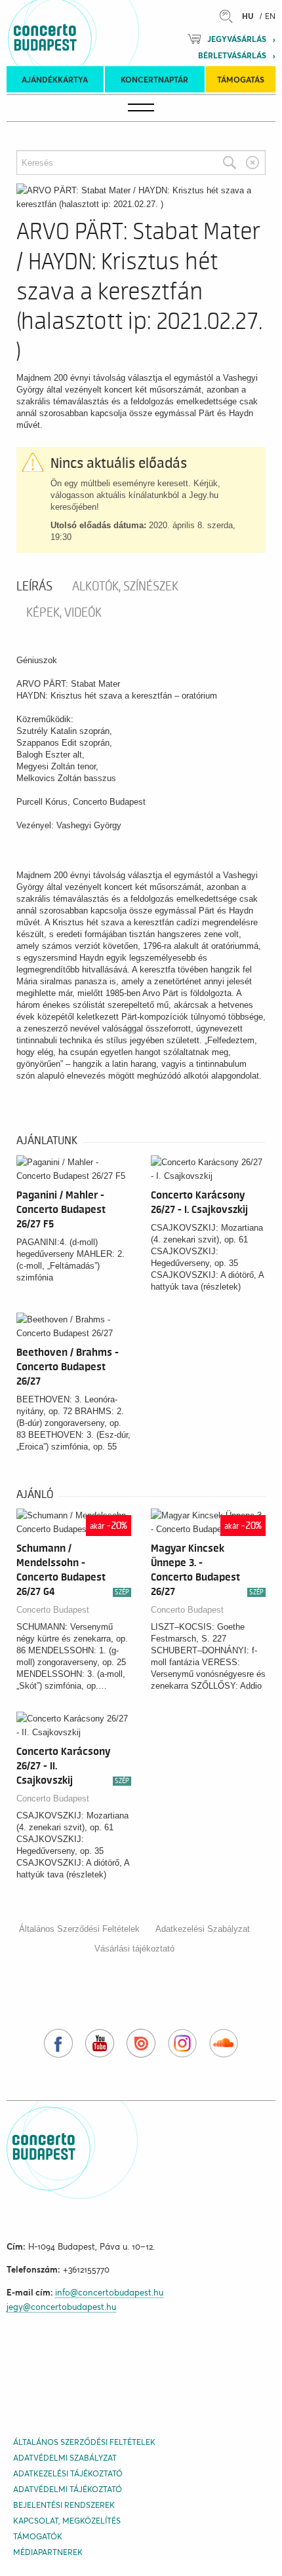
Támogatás (241, 80)
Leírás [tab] (34, 586)
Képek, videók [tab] (64, 613)
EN (270, 16)
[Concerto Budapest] (90, 33)
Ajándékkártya (55, 80)
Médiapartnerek (48, 2552)
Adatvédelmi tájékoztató (68, 2489)
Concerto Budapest (53, 1610)
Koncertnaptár (154, 80)
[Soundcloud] (224, 2043)
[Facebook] (58, 2043)
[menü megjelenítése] (141, 108)
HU (248, 16)
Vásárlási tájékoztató (134, 1949)
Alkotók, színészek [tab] (125, 586)
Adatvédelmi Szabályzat (65, 2458)
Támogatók (38, 2536)
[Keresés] (230, 163)
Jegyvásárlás (237, 39)
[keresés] (230, 16)
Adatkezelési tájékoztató (68, 2473)
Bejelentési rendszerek (64, 2505)
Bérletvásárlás (232, 55)
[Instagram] (182, 2043)
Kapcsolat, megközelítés (67, 2521)
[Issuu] (141, 2043)
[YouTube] (100, 2043)
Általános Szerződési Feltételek (79, 1929)
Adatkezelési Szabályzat (203, 1929)
